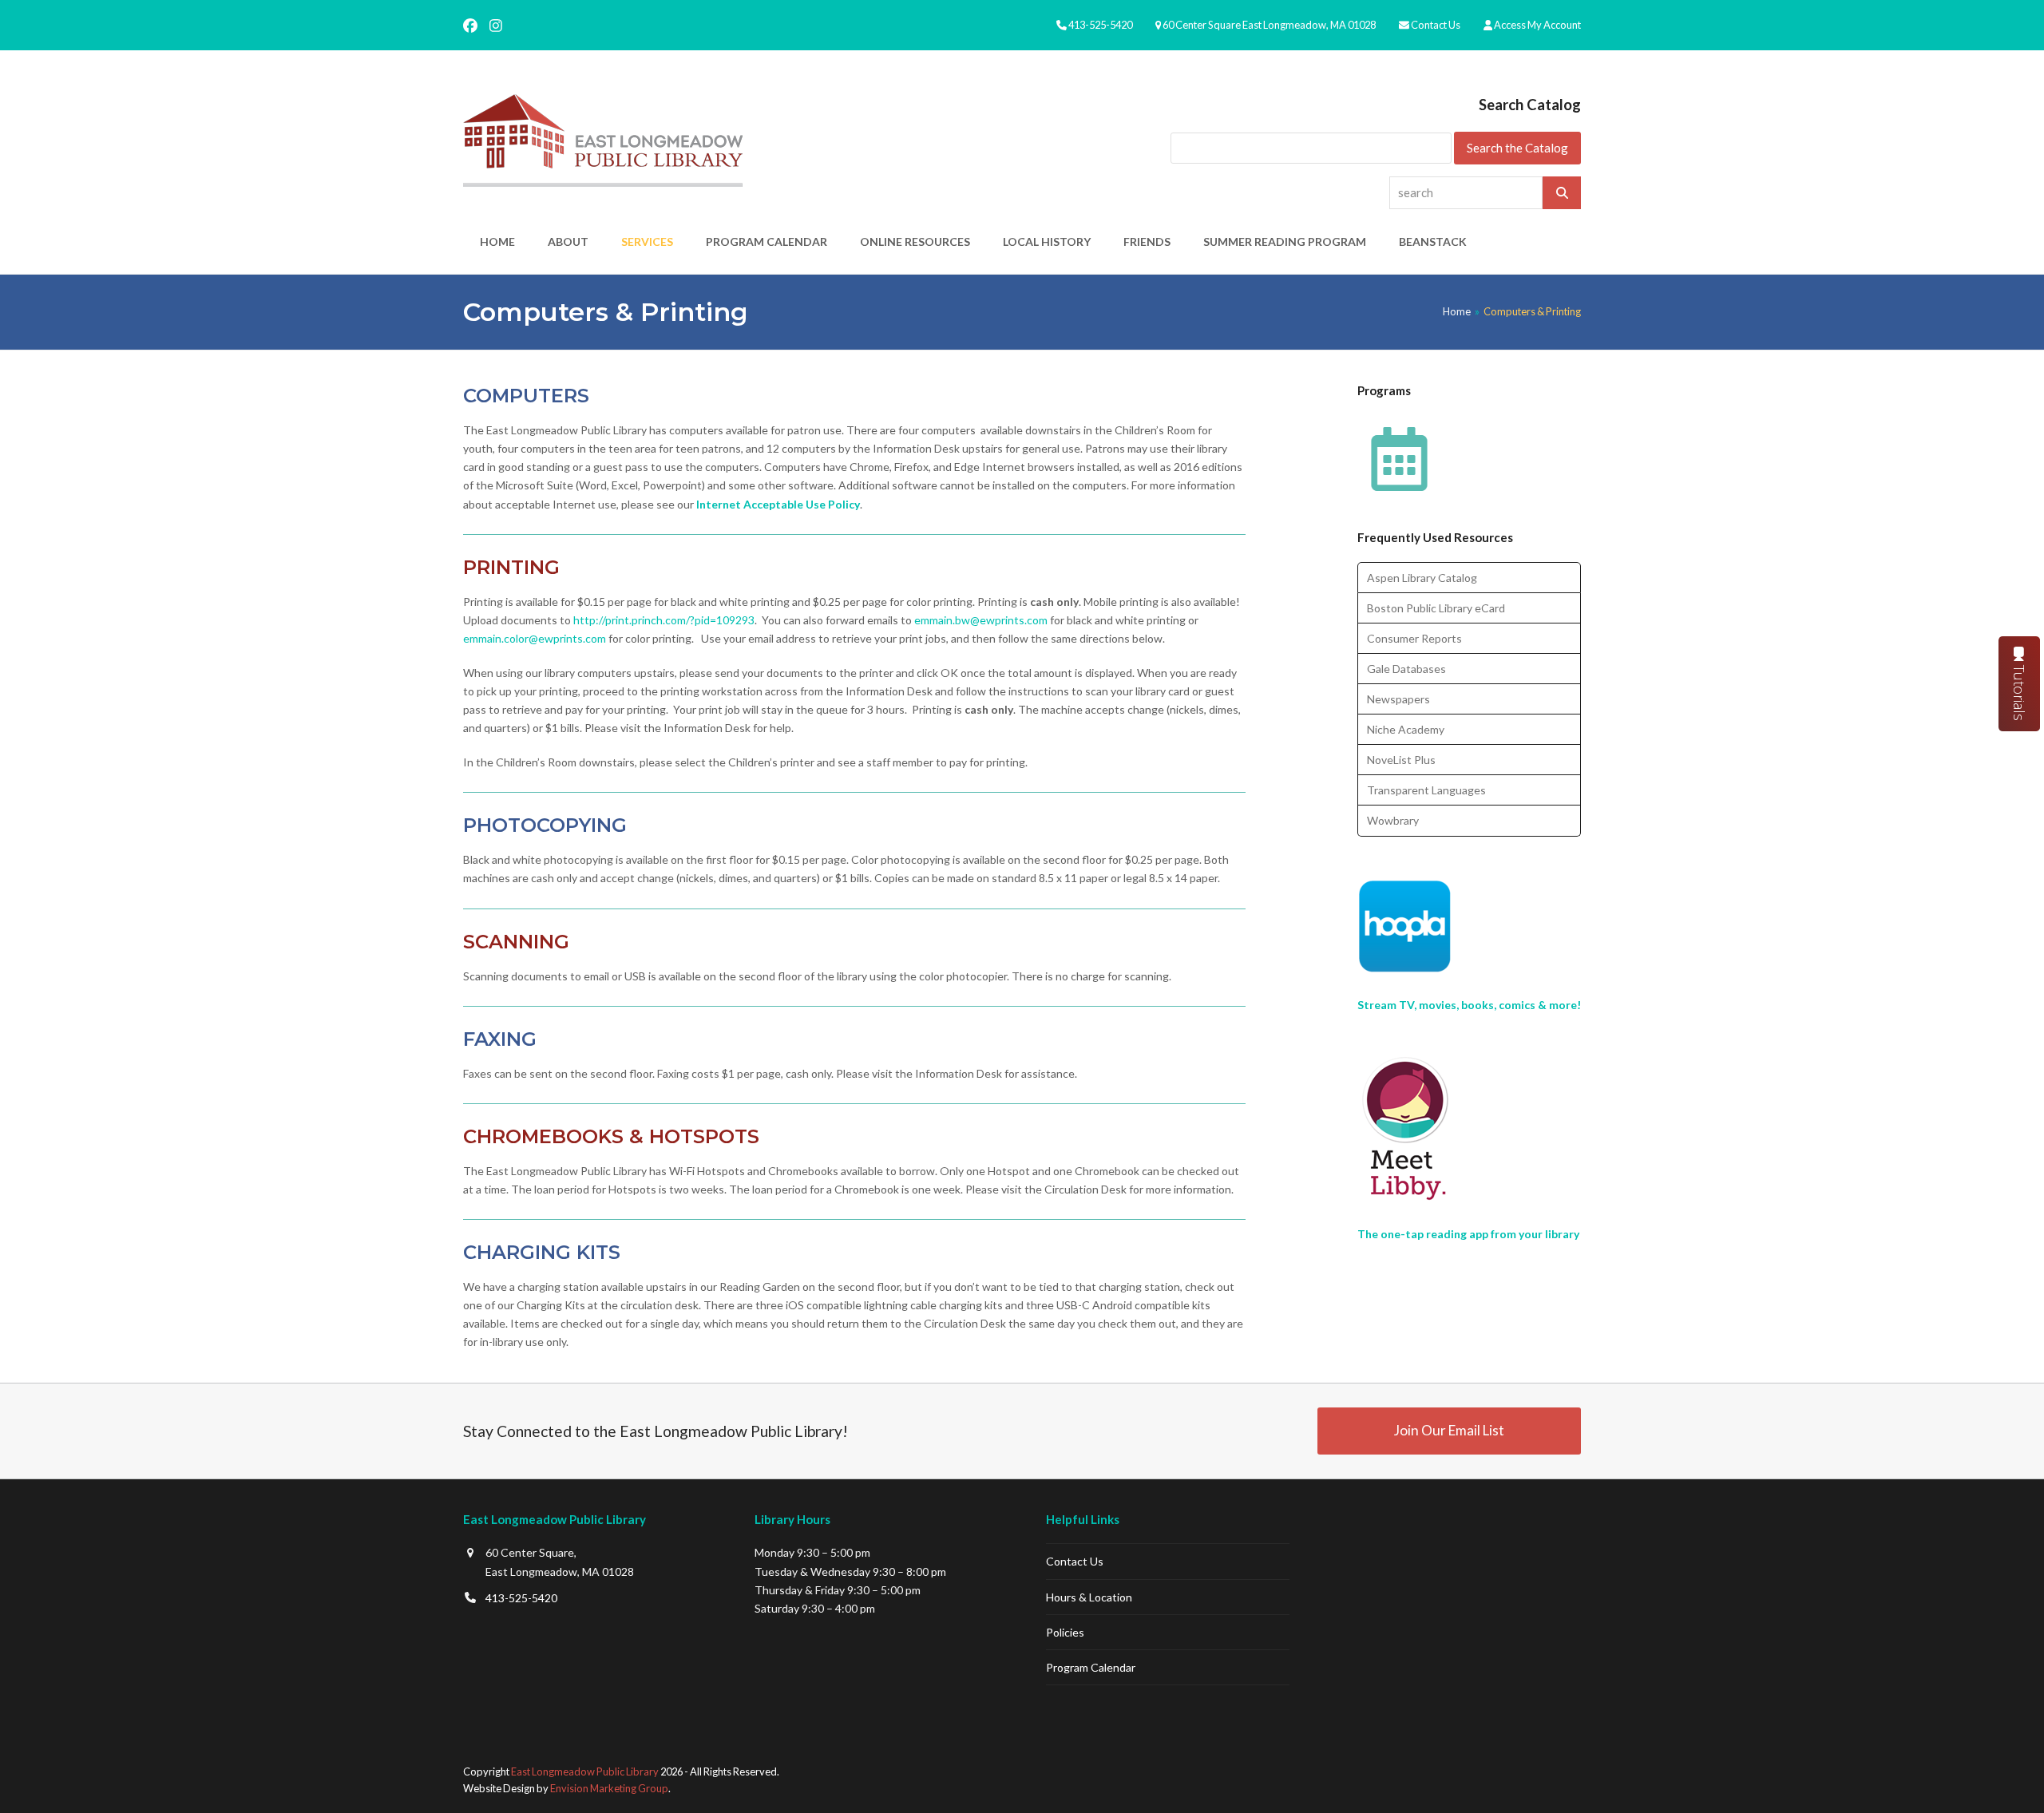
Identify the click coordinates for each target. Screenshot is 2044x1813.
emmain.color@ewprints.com (535, 638)
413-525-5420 (1100, 25)
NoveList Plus (1401, 760)
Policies (1065, 1632)
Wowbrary (1393, 820)
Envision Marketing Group (609, 1788)
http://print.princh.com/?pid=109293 (664, 620)
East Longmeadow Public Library (585, 1771)
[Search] (1562, 193)
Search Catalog (1530, 105)
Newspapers (1398, 699)
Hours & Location (1089, 1597)
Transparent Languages (1426, 790)
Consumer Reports (1414, 638)
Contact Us (1436, 25)
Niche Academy (1406, 729)
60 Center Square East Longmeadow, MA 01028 (1269, 25)
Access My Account (1537, 25)
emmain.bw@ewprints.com (982, 620)
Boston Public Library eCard (1436, 608)
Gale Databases (1406, 669)
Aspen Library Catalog (1422, 578)
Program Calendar (1091, 1667)
